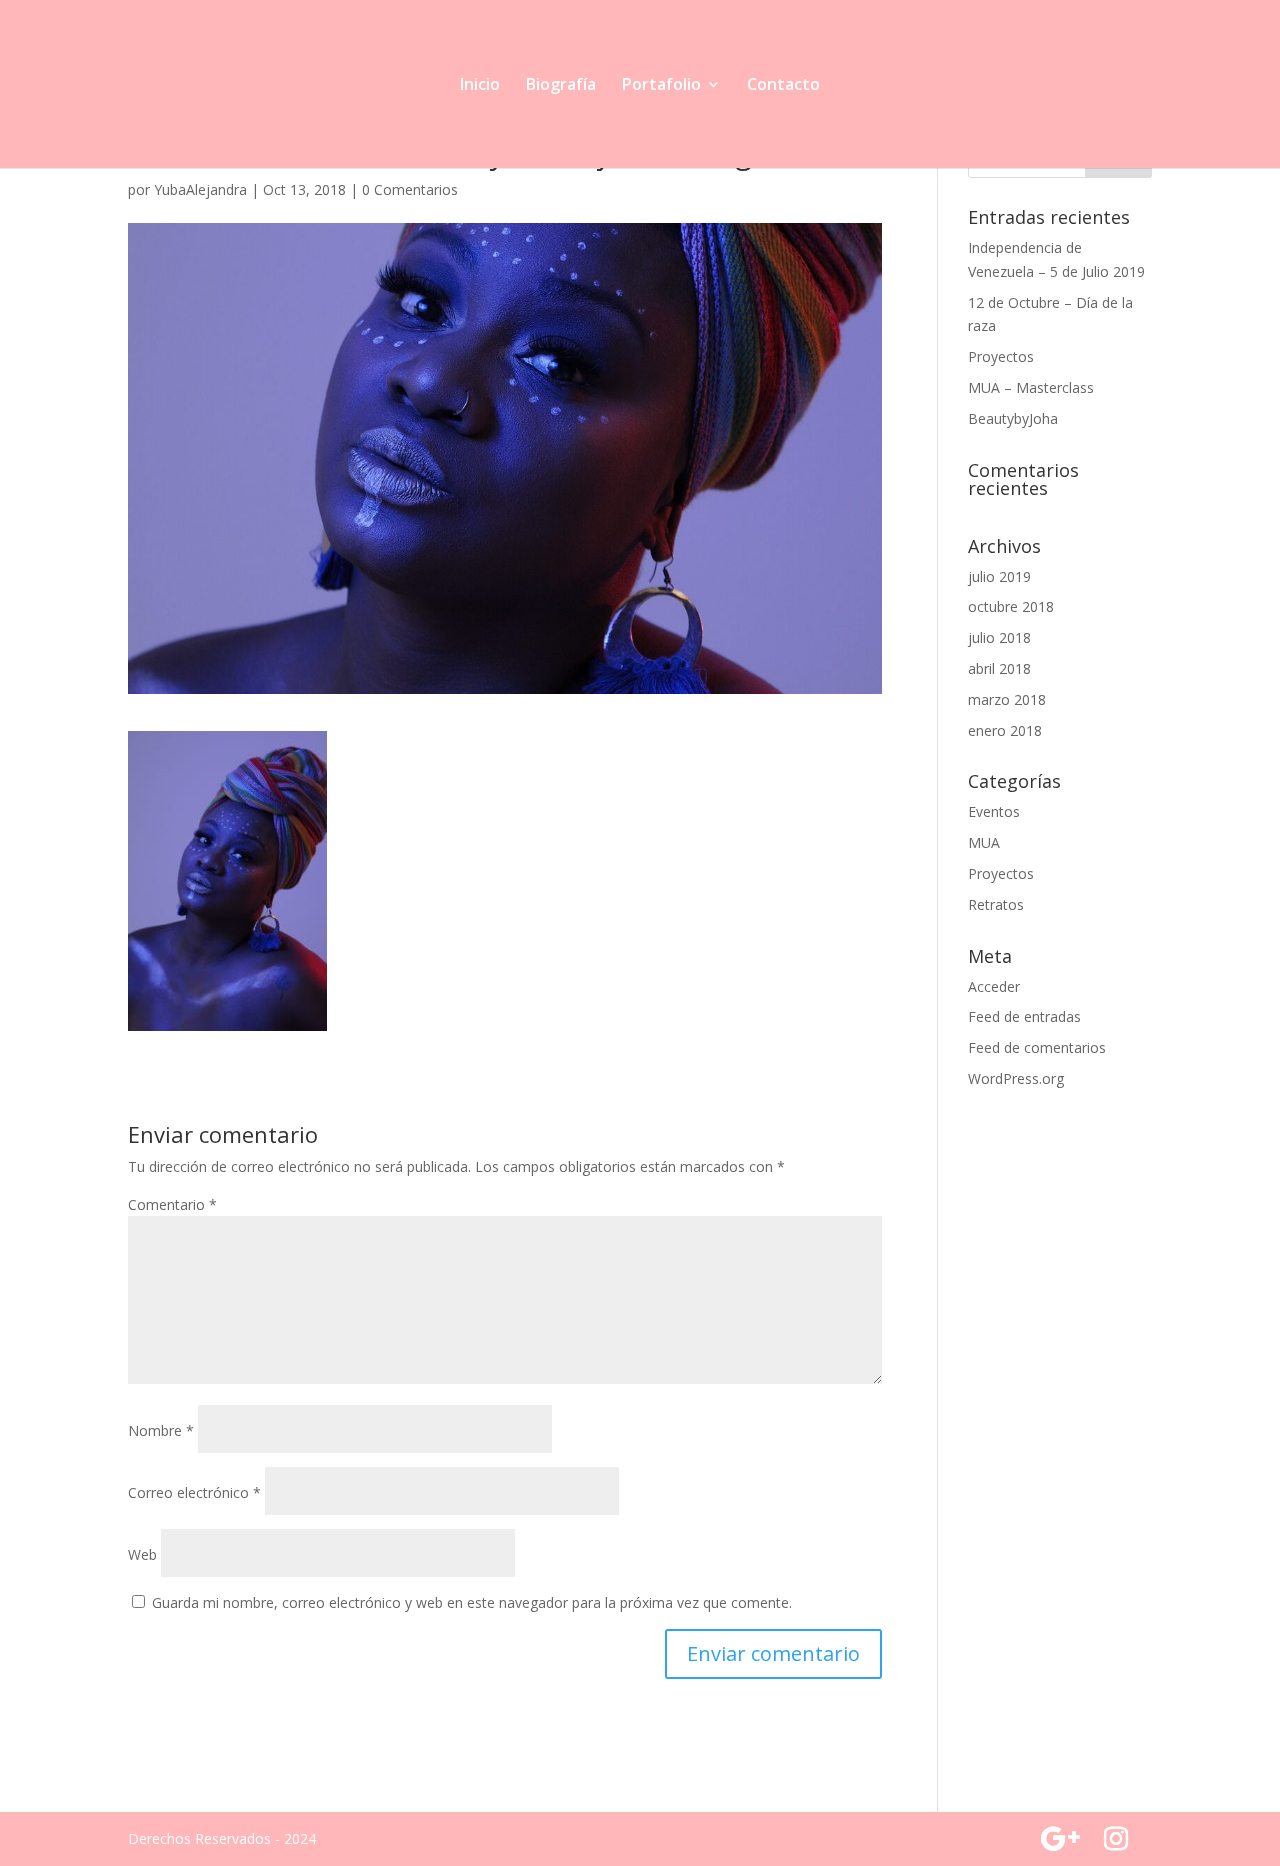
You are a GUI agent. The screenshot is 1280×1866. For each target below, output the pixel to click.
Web (142, 1554)
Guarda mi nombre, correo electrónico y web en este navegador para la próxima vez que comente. (472, 1602)
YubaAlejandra (200, 189)
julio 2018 (999, 637)
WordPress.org (1016, 1078)
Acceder (994, 986)
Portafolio (661, 86)
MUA (984, 842)
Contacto (783, 86)
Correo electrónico (194, 1492)
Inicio (480, 86)
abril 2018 (999, 668)
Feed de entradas (1024, 1016)
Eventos (994, 811)
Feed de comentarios (1037, 1047)
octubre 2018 (1011, 606)
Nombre (161, 1430)
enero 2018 (1005, 730)
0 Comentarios (410, 189)
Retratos (996, 904)
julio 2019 (999, 576)
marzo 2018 (1007, 699)
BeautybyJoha (1013, 418)
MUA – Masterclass (1031, 387)
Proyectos (1001, 356)
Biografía (561, 86)
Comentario (172, 1204)
